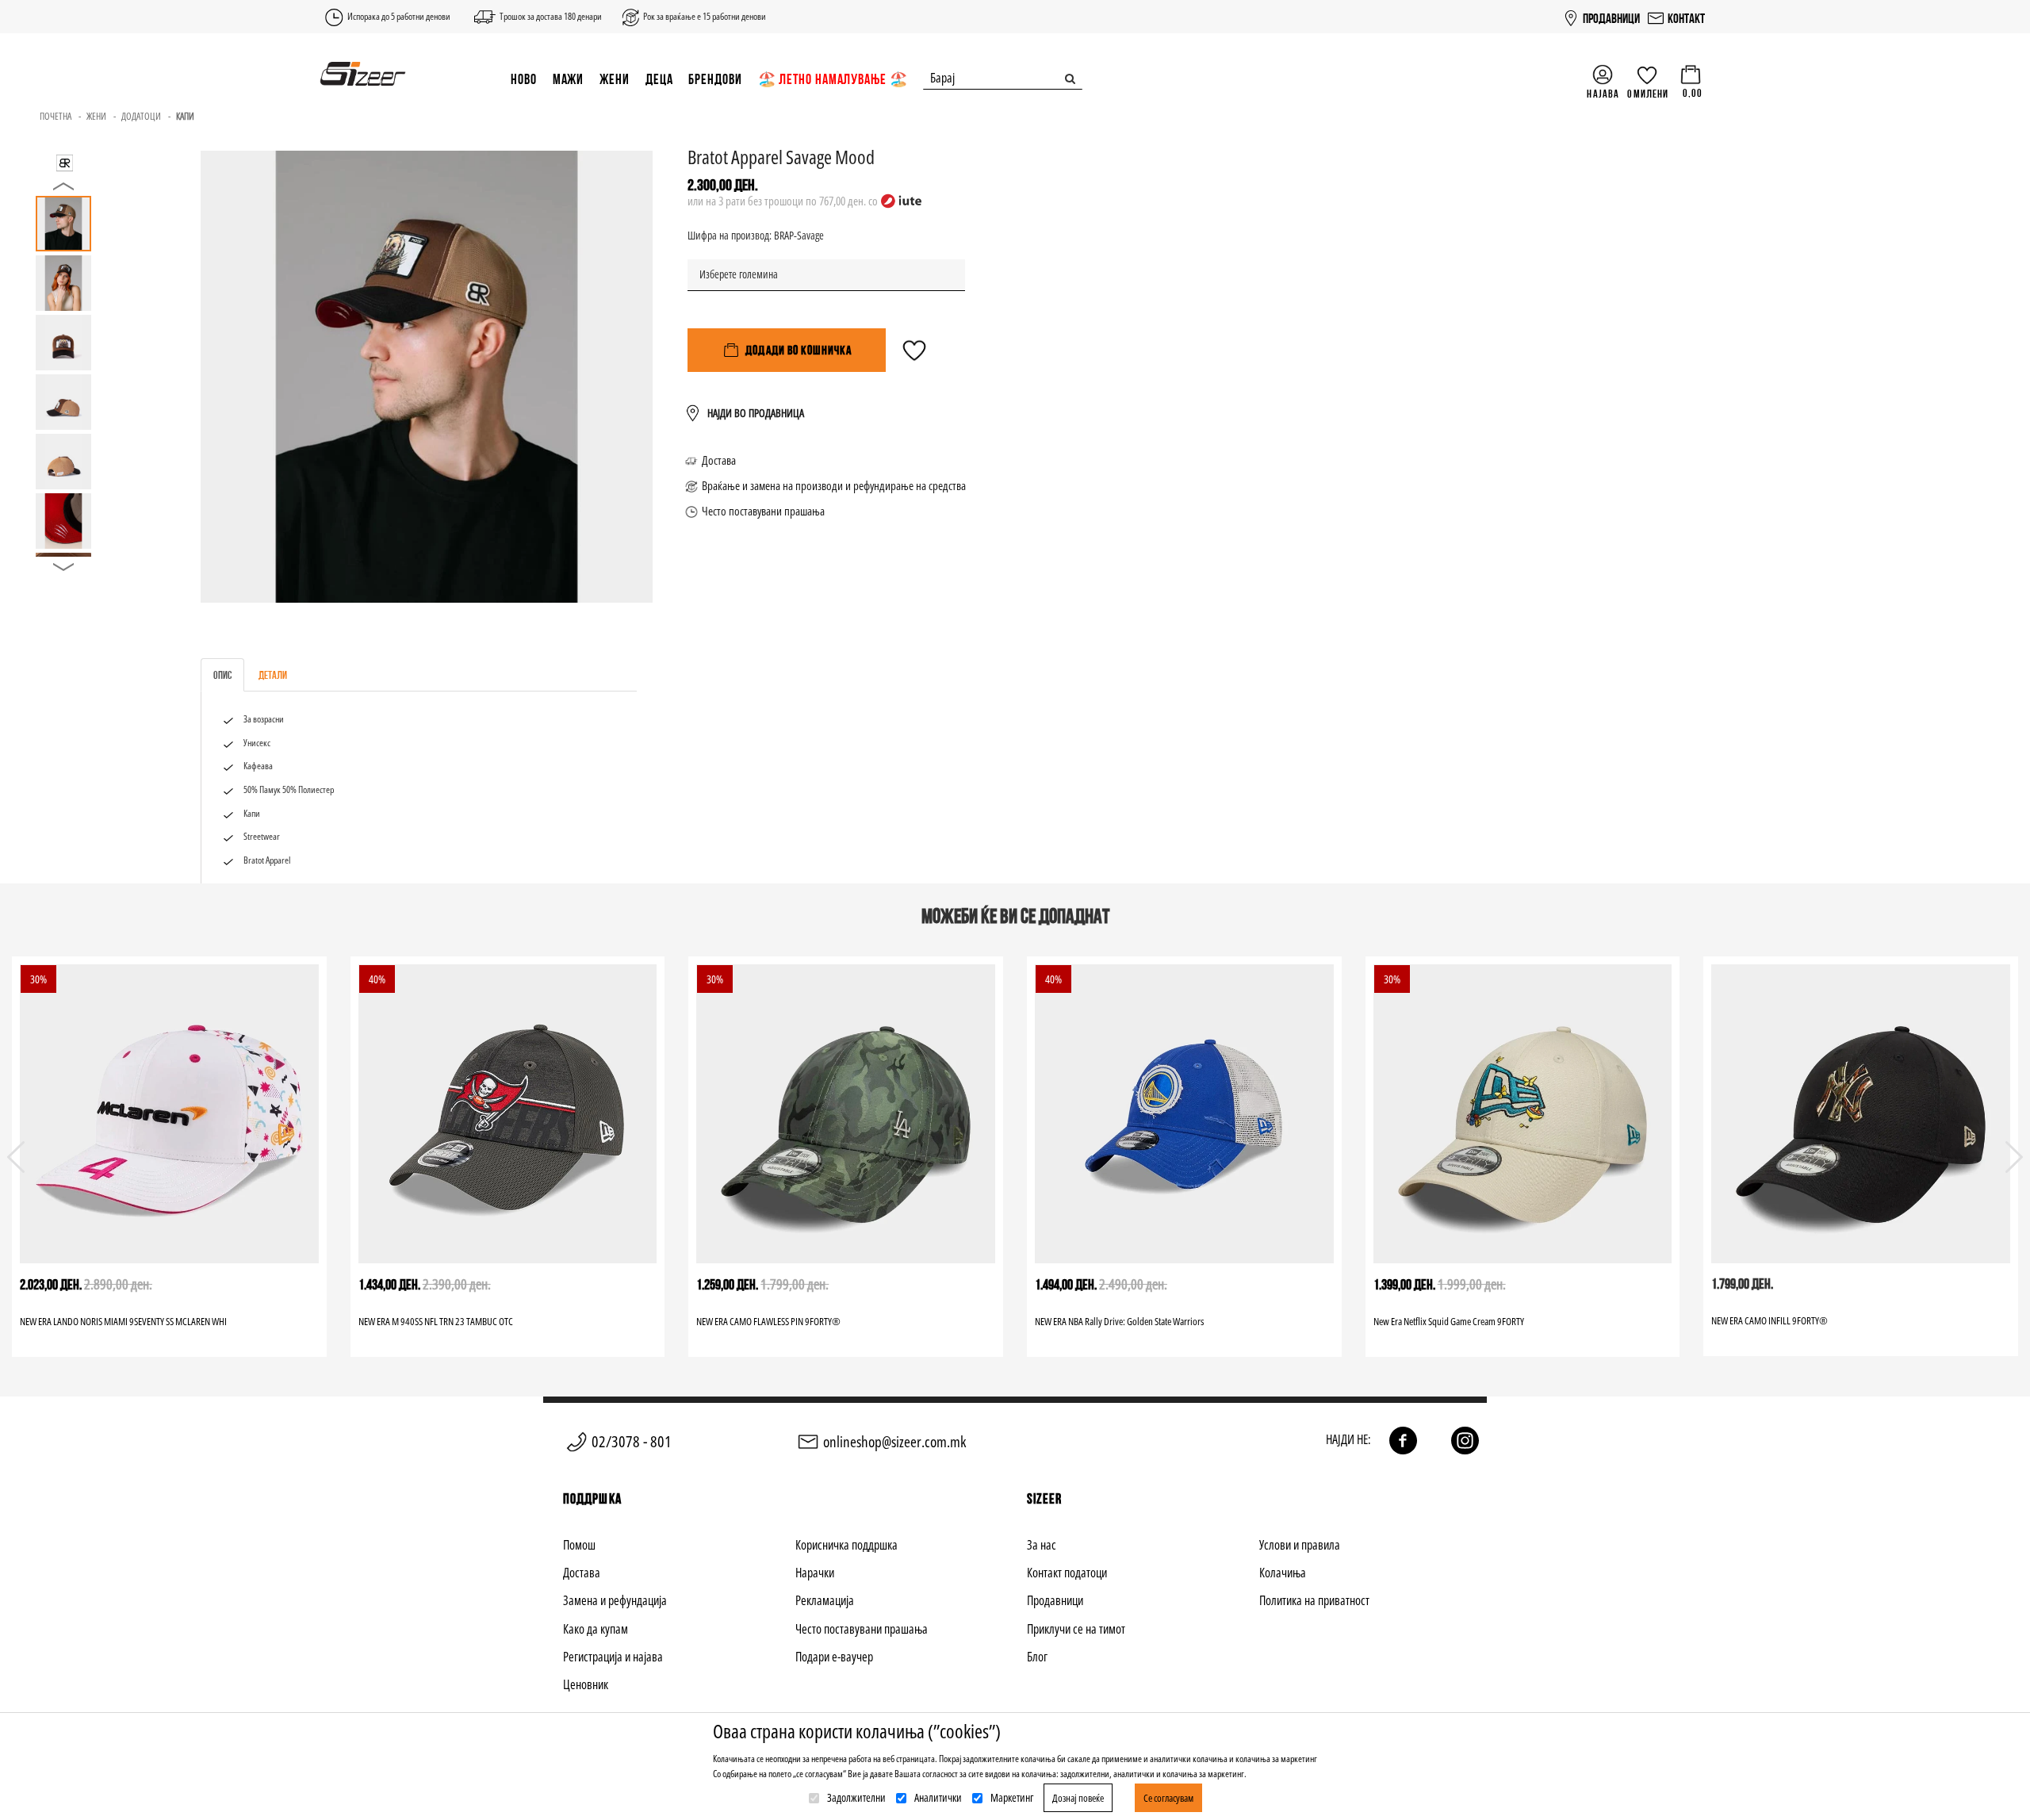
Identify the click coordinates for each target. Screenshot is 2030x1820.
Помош (579, 1545)
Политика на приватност (1314, 1600)
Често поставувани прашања (763, 511)
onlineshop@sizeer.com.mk (894, 1442)
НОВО (524, 79)
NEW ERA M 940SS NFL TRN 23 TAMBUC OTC (436, 1321)
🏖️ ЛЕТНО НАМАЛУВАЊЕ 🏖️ (833, 79)
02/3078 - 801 (632, 1441)
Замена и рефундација (615, 1600)
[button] (2014, 1157)
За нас (1042, 1545)
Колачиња (1283, 1573)
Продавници (1055, 1600)
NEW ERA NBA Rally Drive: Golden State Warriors (1119, 1321)
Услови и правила (1300, 1545)
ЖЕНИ (615, 79)
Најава (1603, 94)
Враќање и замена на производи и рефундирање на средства (834, 485)
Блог (1037, 1657)
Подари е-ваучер (834, 1657)
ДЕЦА (659, 79)
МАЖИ (569, 79)
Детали (273, 675)
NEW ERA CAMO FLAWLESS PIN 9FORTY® (768, 1321)
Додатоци (141, 116)
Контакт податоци (1067, 1573)
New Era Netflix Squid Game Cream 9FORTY (1449, 1321)
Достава (719, 460)
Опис (222, 675)
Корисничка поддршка (846, 1545)
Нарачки (815, 1573)
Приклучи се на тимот (1076, 1629)
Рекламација (825, 1600)
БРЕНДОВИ (715, 79)
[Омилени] (914, 358)
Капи (185, 116)
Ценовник (586, 1684)
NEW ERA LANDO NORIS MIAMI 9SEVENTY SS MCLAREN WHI (123, 1321)
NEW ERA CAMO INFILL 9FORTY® (1770, 1320)
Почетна (56, 116)
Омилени (1648, 94)
